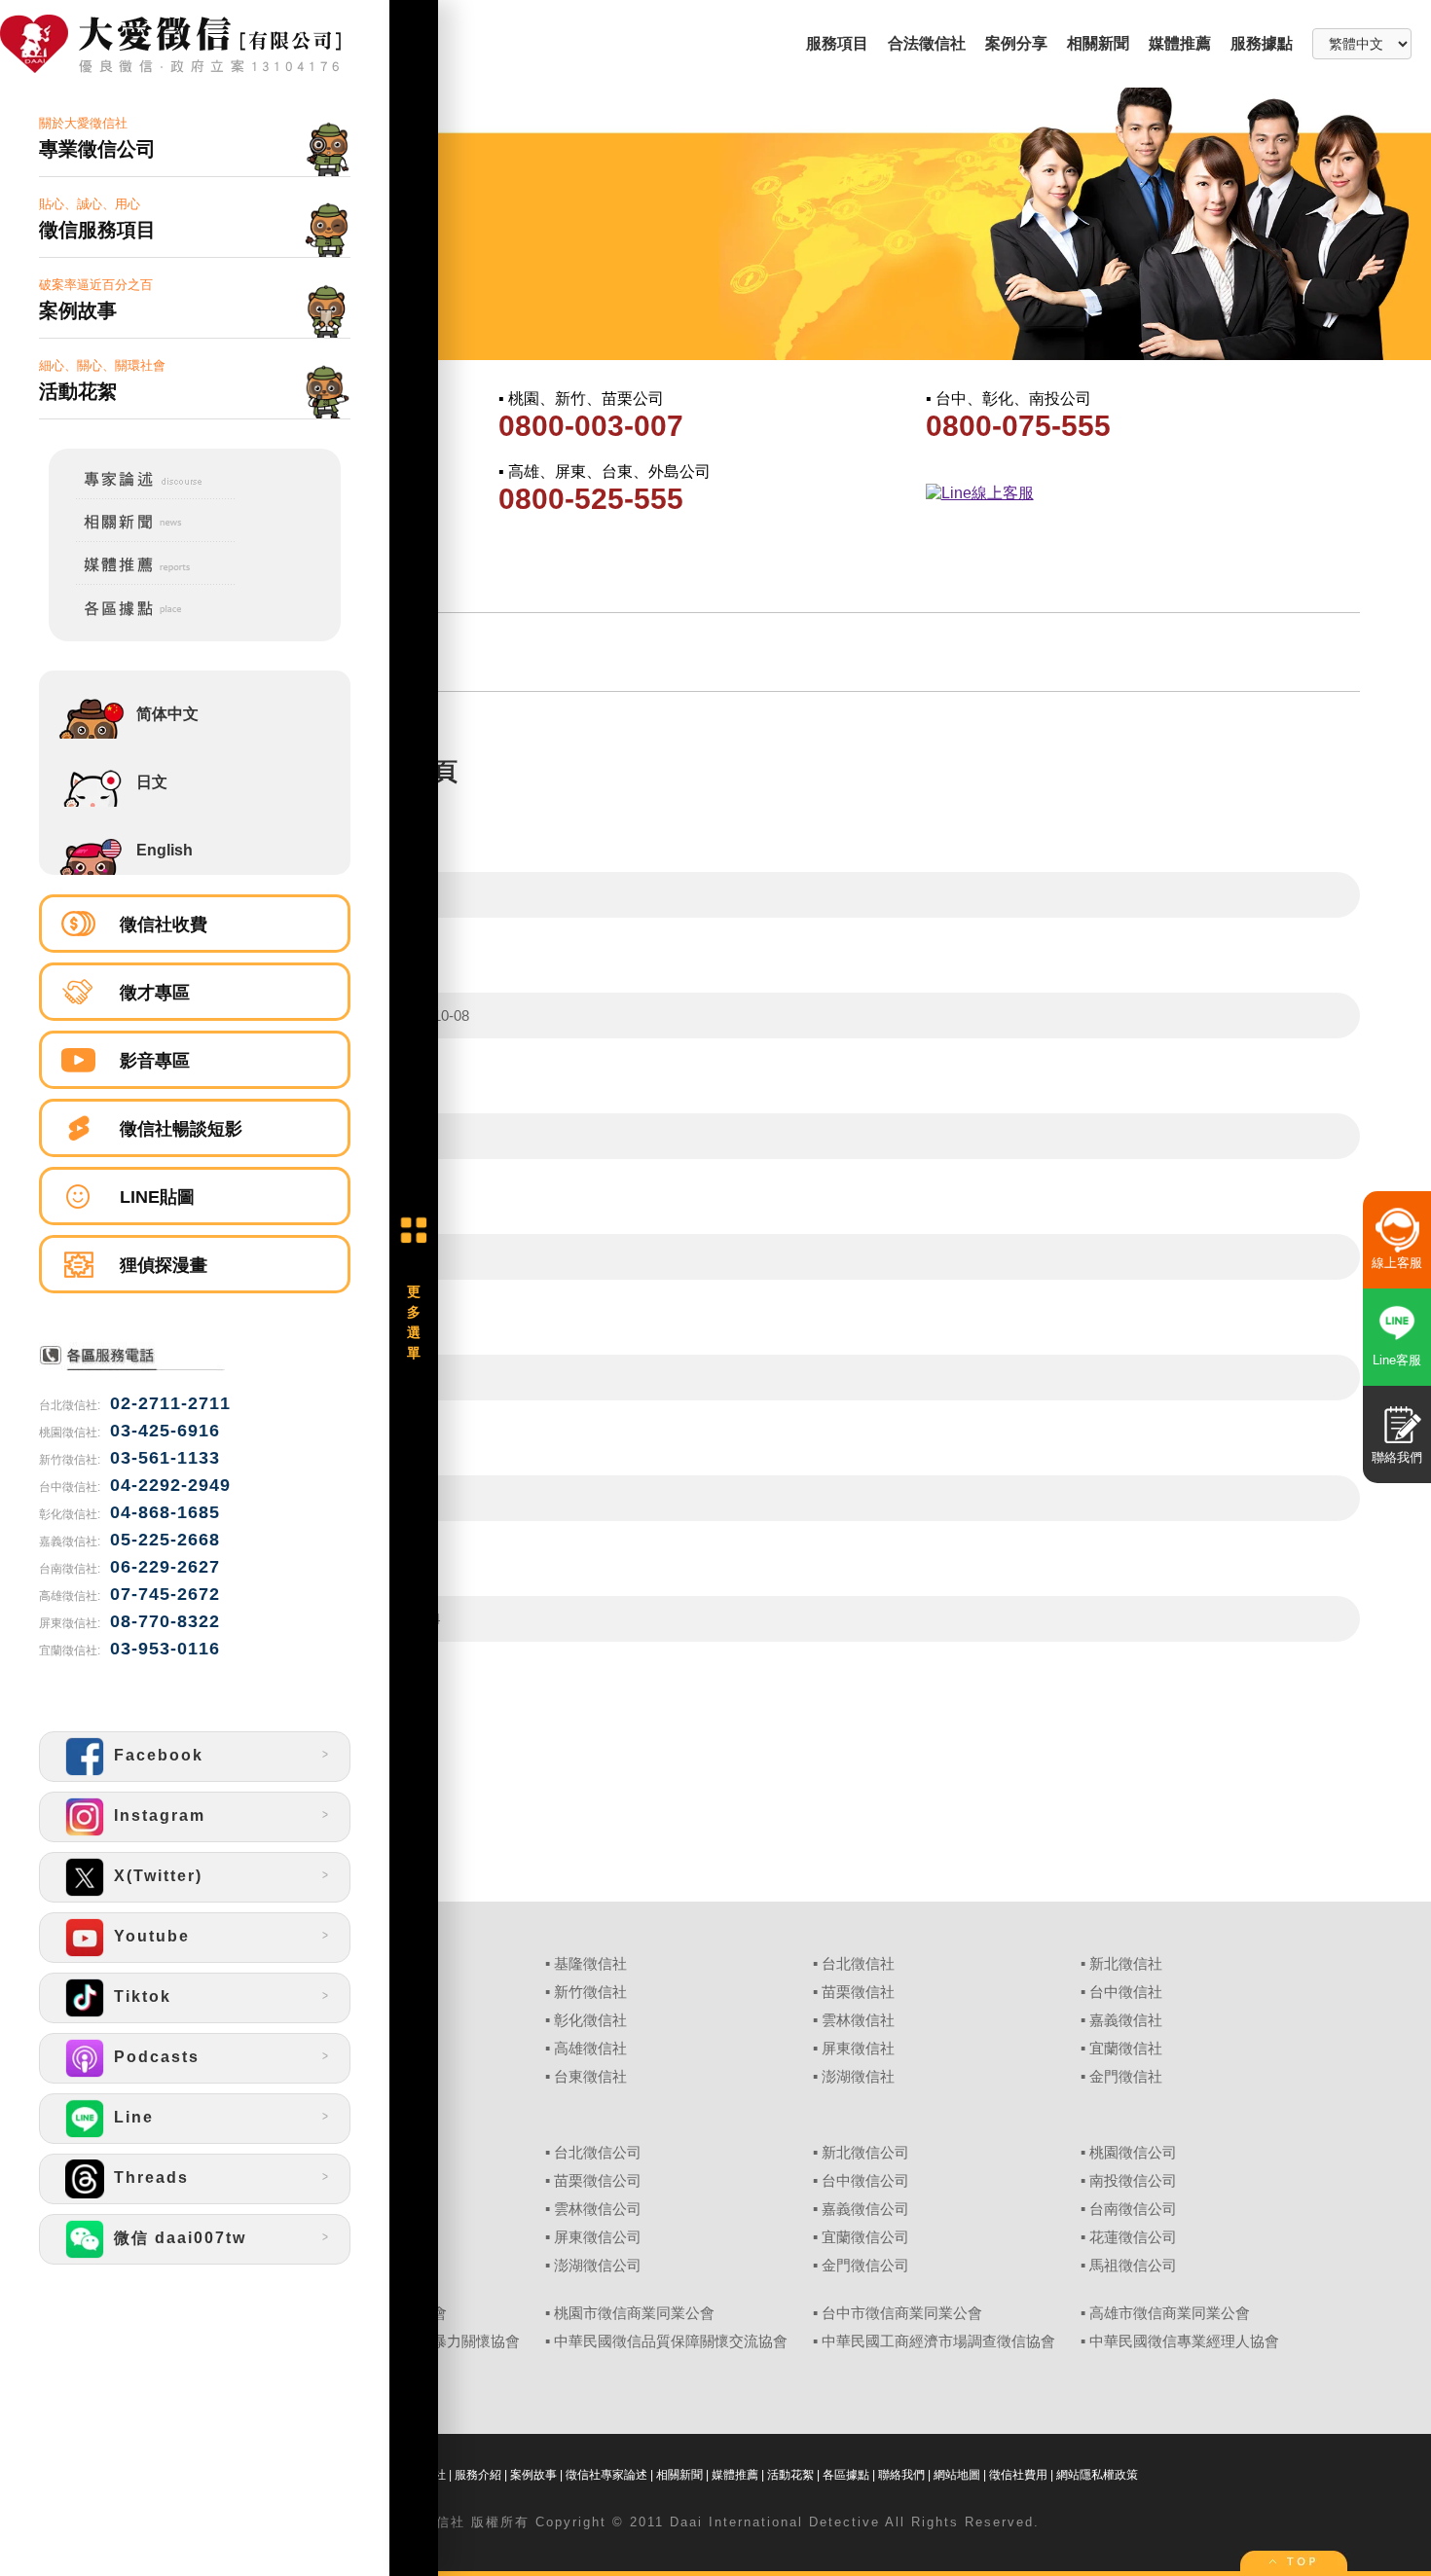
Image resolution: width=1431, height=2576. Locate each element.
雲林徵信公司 (598, 2209)
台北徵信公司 (598, 2153)
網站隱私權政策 (1097, 2475)
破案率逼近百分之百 (96, 299)
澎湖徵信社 (858, 2077)
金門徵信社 (1126, 2077)
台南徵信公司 (1133, 2209)
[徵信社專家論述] (143, 495)
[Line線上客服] (1137, 494)
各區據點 (846, 2475)
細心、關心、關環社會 (102, 380)
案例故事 (533, 2475)
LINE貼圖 (157, 1197)
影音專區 (155, 1061)
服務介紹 (478, 2475)
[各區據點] (143, 619)
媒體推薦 (1180, 43)
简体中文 (167, 714)
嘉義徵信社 (1126, 2020)
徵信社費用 (1018, 2475)
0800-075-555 (1018, 426)
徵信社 (443, 2522)
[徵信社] (195, 46)
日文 (152, 782)
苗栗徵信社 (858, 1992)
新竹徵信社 (590, 1992)
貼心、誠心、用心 (97, 218)
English (165, 850)
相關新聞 (1098, 43)
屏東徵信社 (858, 2049)
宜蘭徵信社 (1126, 2049)
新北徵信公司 (865, 2153)
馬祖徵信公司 (1133, 2266)
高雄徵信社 (590, 2049)
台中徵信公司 (865, 2181)
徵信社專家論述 (606, 2475)
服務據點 (1262, 43)
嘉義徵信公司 (865, 2209)
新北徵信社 (1126, 1964)
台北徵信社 (858, 1964)
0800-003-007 (591, 426)
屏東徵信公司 (598, 2237)
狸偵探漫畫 (164, 1265)
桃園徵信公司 (1133, 2153)
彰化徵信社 (590, 2020)
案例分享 (1016, 43)
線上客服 (1397, 1263)
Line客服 (1397, 1360)
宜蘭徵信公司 (865, 2237)
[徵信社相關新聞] (143, 539)
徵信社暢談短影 (181, 1129)
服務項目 (837, 43)
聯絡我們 (901, 2475)
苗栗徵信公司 (598, 2181)
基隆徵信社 (590, 1964)
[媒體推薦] (143, 581)
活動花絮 (790, 2475)
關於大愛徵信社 (97, 138)
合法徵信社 (927, 43)
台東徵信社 (590, 2077)
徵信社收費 (164, 925)
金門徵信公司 (865, 2266)
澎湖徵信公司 (598, 2266)
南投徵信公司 (1133, 2181)
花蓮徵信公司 (1133, 2237)
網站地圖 (957, 2475)
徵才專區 (155, 993)
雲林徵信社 (858, 2020)
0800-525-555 (591, 499)
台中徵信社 (1126, 1992)
